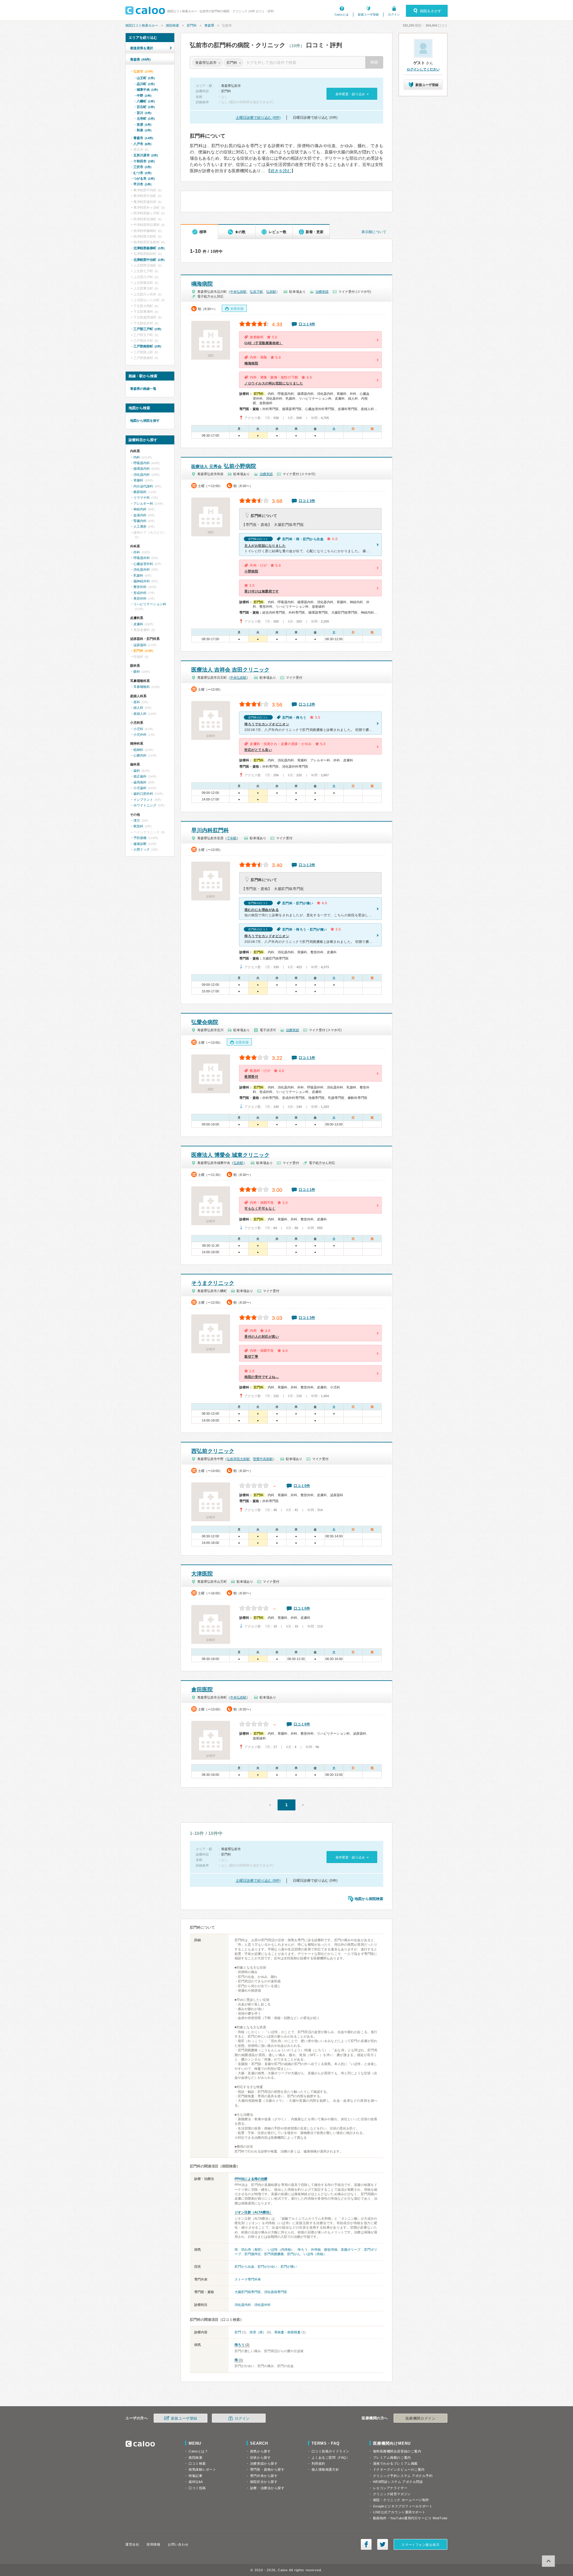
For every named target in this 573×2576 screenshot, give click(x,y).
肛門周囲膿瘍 (274, 2254)
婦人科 (138, 708)
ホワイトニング (145, 805)
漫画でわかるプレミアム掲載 (395, 2463)
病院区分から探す (264, 2482)
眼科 (137, 672)
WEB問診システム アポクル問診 (398, 2482)
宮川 (144, 113)
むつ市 (142, 173)
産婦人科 (140, 714)
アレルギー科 (143, 504)
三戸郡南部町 (147, 346)
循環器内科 (142, 469)
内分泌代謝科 (143, 486)
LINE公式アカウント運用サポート (399, 2512)
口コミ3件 (307, 501)
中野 (144, 96)
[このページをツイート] (383, 2544)
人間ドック (142, 849)
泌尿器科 (140, 645)
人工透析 (140, 526)
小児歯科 (140, 788)
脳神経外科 (142, 581)
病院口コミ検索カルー (142, 25)
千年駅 (232, 838)
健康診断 (140, 844)
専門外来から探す (264, 2476)
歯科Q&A (196, 2482)
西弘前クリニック (213, 1451)
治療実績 (322, 292)
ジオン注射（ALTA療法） (254, 2212)
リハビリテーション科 (150, 604)
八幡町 (146, 101)
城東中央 (147, 90)
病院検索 (172, 25)
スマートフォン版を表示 (420, 2545)
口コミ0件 (302, 1486)
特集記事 (195, 2476)
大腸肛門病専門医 (248, 2292)
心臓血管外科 (143, 564)
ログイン (394, 14)
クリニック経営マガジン (392, 2494)
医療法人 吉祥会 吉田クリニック (230, 670)
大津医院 (202, 1574)
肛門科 (192, 25)
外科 (137, 552)
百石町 (146, 107)
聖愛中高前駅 (263, 1459)
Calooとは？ (198, 2451)
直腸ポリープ (351, 2249)
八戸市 (142, 144)
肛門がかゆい (267, 2266)
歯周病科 (140, 782)
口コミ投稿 (197, 2488)
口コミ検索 (197, 2463)
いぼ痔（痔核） (315, 2254)
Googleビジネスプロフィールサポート (403, 2506)
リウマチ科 (142, 498)
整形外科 (140, 587)
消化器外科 (262, 2305)
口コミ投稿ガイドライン (331, 2451)
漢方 (137, 820)
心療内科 (140, 755)
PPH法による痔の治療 (251, 2179)
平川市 (142, 184)
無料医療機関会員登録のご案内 (397, 2451)
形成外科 (140, 593)
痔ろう (302, 2249)
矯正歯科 (140, 776)
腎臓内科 (140, 521)
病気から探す (260, 2451)
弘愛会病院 (205, 1022)
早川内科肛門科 (210, 830)
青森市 (143, 138)
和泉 (144, 130)
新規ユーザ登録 (368, 14)
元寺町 (146, 118)
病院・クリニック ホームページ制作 (401, 2500)
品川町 (146, 84)
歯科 (137, 771)
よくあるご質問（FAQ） (331, 2458)
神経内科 (140, 509)
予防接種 (140, 838)
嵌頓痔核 (331, 2249)
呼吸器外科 (142, 558)
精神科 (138, 750)
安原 (144, 124)
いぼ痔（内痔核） (281, 2249)
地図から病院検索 (369, 1899)
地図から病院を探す (145, 421)
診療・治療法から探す (267, 2488)
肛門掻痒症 (253, 2254)
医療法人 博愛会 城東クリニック (230, 1155)
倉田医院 (202, 1690)
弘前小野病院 (224, 466)
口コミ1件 (307, 1058)
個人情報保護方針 (325, 2469)
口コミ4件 (307, 324)
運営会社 (132, 2544)
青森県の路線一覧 (143, 389)
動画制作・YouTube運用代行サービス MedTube (410, 2518)
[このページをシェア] (366, 2544)
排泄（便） (258, 2332)
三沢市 (142, 167)
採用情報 (153, 2544)
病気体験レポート (202, 2469)
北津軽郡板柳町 (149, 248)
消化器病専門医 (276, 2292)
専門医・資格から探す (267, 2469)
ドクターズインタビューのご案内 (399, 2469)
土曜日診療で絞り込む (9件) (258, 118)
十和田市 (144, 161)
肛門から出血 (244, 2266)
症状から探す (260, 2458)
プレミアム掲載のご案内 (392, 2458)
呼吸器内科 (142, 463)
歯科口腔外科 (143, 794)
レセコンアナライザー (390, 2488)
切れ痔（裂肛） (253, 2249)
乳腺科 (138, 575)
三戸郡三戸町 (147, 329)
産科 (137, 702)
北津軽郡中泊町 (149, 260)
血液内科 (140, 515)
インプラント (143, 800)
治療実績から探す (264, 2463)
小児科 (138, 729)
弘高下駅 (256, 292)
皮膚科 (138, 624)
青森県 (209, 25)
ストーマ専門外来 (248, 2279)
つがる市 (144, 178)
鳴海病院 (202, 284)
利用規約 (318, 2463)
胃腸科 (138, 480)
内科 (137, 457)
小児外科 (140, 735)
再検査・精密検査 (287, 2332)
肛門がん (294, 2254)
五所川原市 (146, 155)
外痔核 (316, 2249)
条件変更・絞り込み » (352, 94)
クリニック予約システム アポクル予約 (403, 2476)
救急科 (138, 826)
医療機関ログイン (420, 2418)
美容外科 (140, 598)
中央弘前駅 (238, 292)
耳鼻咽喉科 (142, 687)
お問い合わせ (178, 2544)
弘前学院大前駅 (238, 1459)
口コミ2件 (307, 704)
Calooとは (342, 14)
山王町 (146, 78)
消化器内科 (243, 2305)
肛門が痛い (289, 2266)
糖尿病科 (140, 492)
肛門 (238, 2332)
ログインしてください (423, 69)
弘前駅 (271, 292)
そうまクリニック (213, 1283)
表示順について (374, 232)
